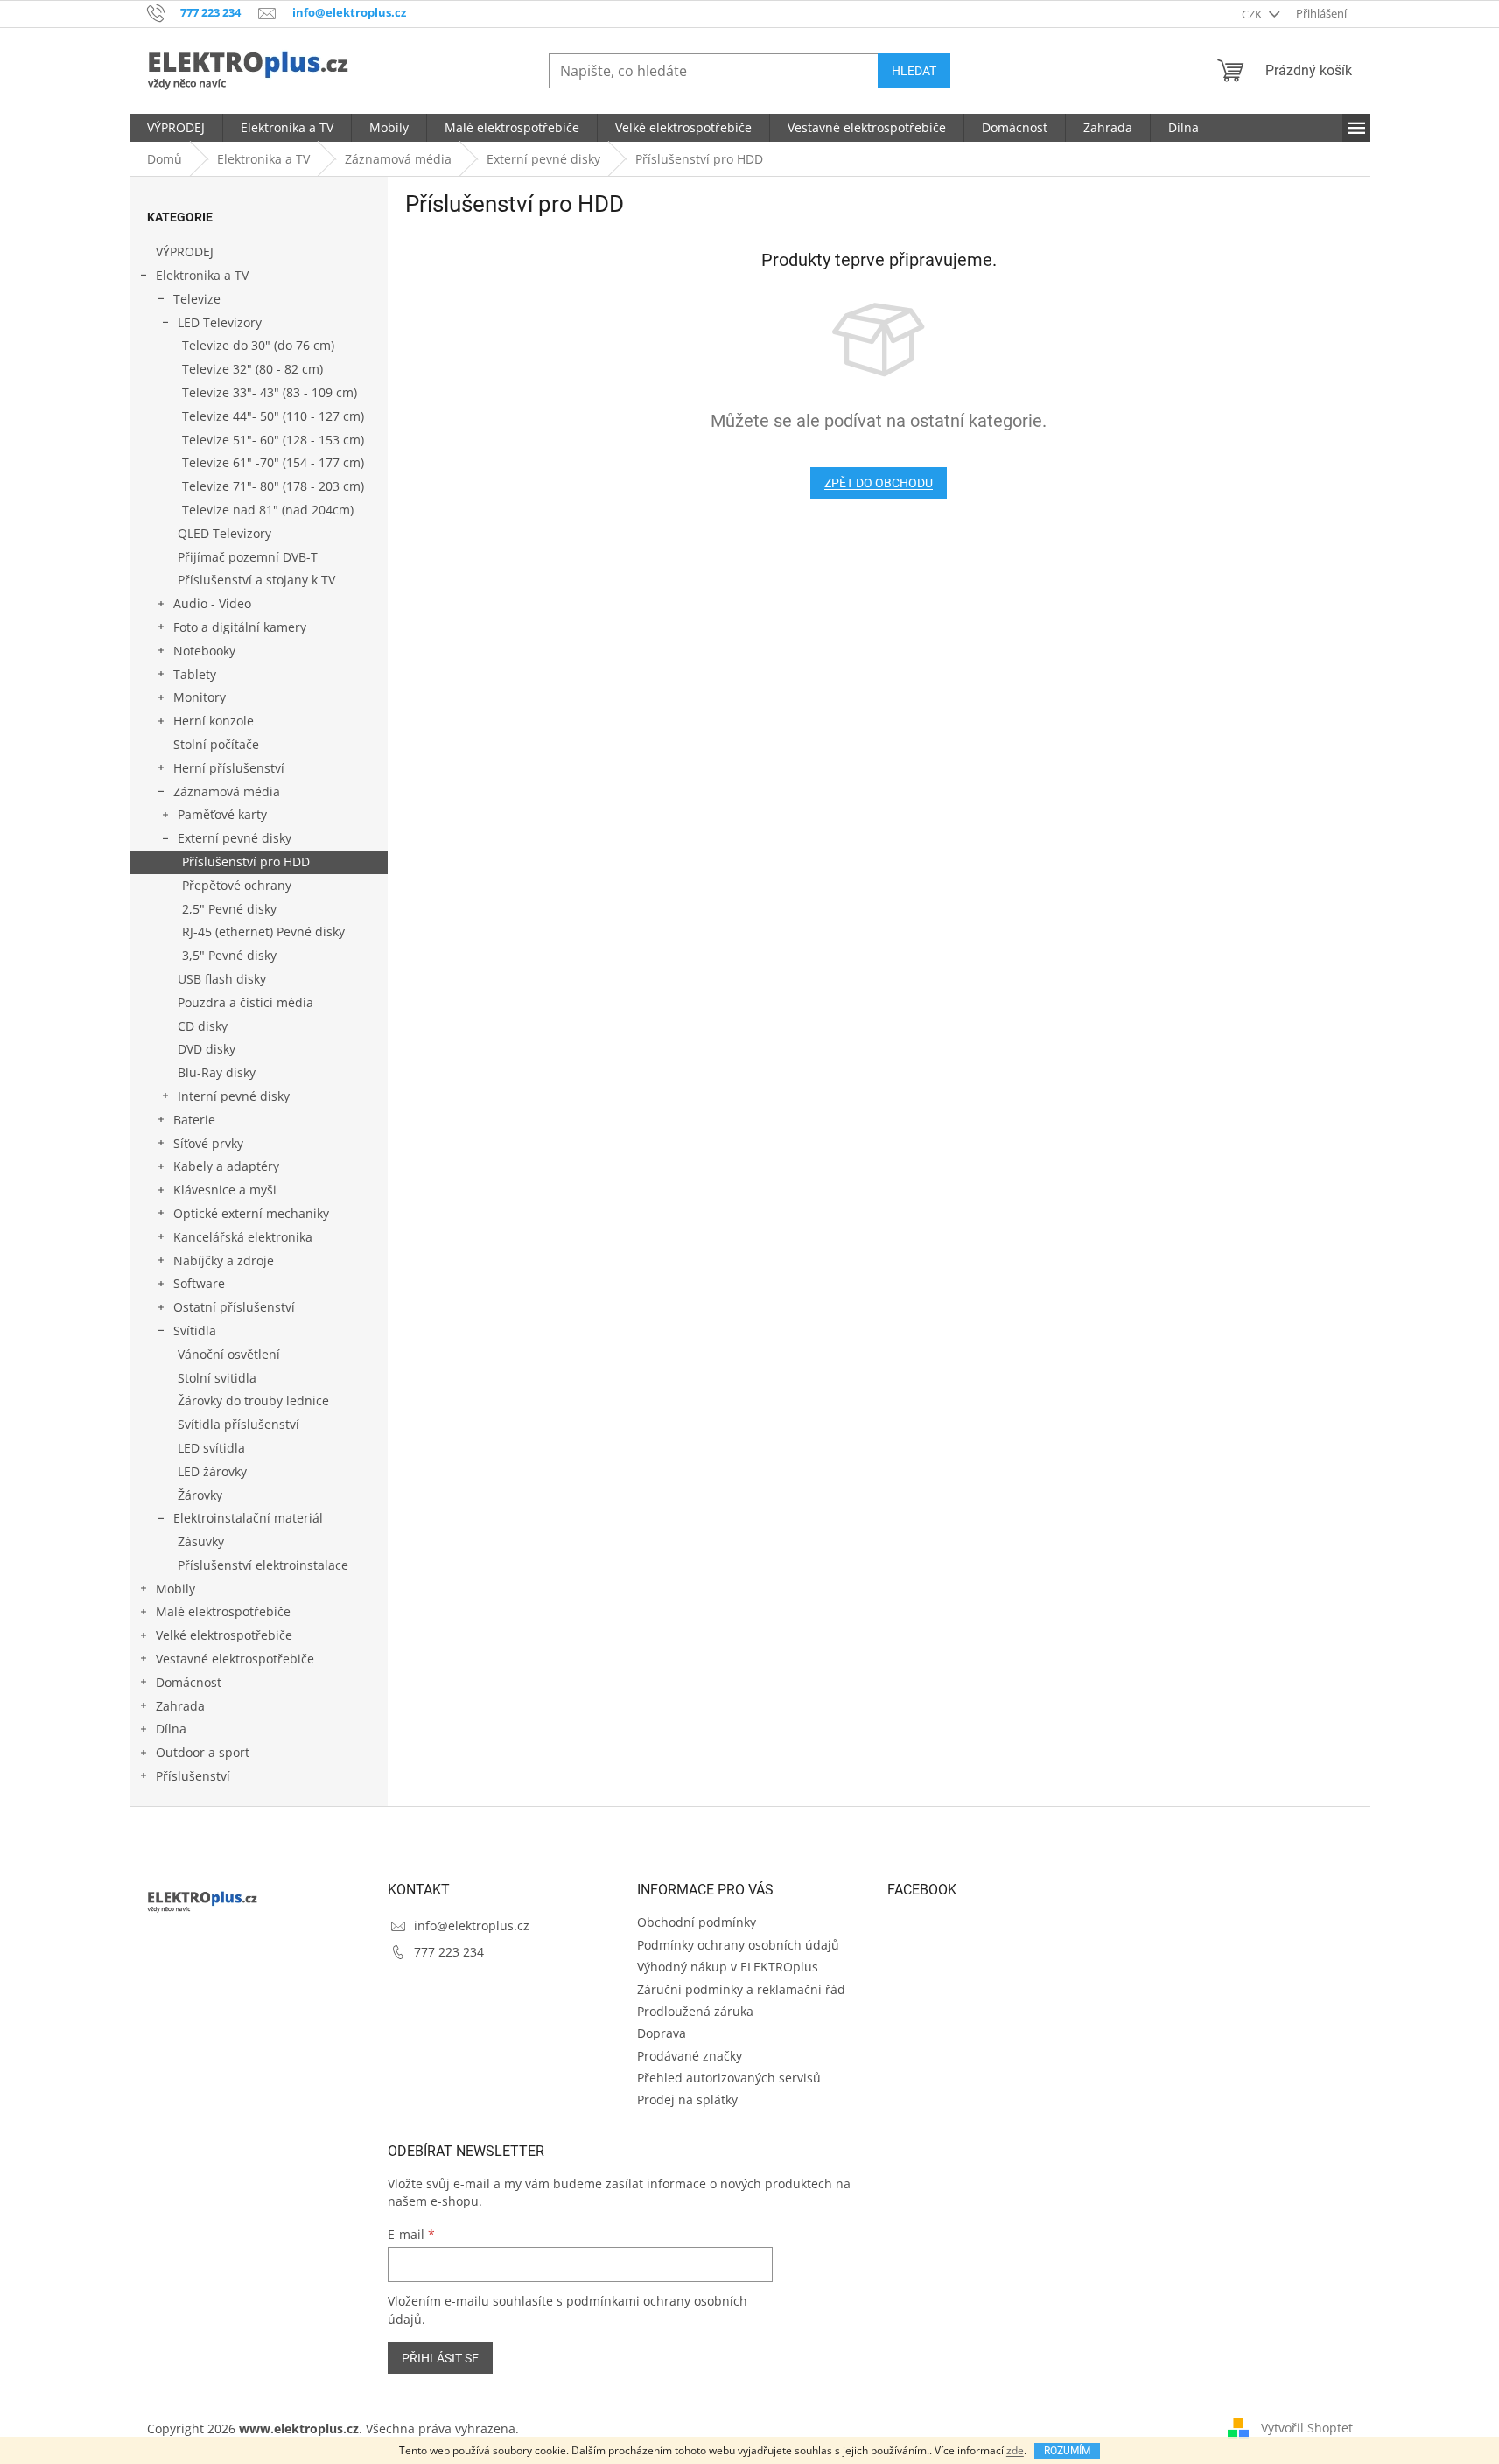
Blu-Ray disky (217, 1072)
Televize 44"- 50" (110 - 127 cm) (273, 416)
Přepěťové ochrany (237, 885)
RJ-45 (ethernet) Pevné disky (263, 931)
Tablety (195, 674)
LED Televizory (220, 322)
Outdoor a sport (203, 1752)
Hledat (914, 71)
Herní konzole (214, 721)
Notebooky (204, 651)
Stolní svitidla (217, 1378)
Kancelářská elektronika (243, 1237)
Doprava (662, 2033)
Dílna (171, 1729)
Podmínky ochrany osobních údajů (738, 1945)
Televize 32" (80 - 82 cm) (252, 369)
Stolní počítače (216, 744)
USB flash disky (222, 979)
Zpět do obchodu (879, 483)
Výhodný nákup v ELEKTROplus (728, 1967)
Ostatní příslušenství (234, 1307)
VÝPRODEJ (185, 252)
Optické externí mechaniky (251, 1213)
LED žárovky (212, 1471)
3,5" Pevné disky (229, 955)
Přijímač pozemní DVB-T (248, 557)
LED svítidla (211, 1448)
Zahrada (180, 1706)
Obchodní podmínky (697, 1922)
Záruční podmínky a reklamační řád (741, 1989)
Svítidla (195, 1330)
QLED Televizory (224, 533)
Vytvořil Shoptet (1307, 2427)
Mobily (175, 1589)
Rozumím (1067, 2451)
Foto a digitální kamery (240, 627)
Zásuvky (201, 1541)
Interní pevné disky (234, 1096)
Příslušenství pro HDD (246, 861)
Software (199, 1283)
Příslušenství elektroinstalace (263, 1565)
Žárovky (200, 1495)
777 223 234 (449, 1952)
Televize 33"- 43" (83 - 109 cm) (270, 392)
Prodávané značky (690, 2056)
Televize (197, 299)
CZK (1253, 14)
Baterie (194, 1120)
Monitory (200, 697)
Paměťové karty (222, 814)
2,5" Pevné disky (229, 909)
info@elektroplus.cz (472, 1925)
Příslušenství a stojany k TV (256, 580)
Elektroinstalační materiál (248, 1518)
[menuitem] (176, 128)
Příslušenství (193, 1776)
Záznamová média (227, 791)
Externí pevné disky (235, 838)
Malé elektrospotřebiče (223, 1611)
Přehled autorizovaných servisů (729, 2078)
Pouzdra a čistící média (245, 1002)
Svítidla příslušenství (238, 1424)
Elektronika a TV (202, 275)
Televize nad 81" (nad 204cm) (268, 510)
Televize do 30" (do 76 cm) (258, 345)
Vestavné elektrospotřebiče (235, 1659)
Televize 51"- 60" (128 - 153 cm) (273, 440)
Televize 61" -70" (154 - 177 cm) (273, 462)
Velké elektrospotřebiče (224, 1635)
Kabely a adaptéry (226, 1166)
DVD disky (207, 1049)
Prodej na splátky (687, 2100)
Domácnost (189, 1682)
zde (1015, 2450)
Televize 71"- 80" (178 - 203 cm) (273, 486)
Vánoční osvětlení (229, 1354)
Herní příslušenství (229, 768)
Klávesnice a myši (225, 1190)
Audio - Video (212, 603)
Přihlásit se (440, 2358)
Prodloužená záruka (695, 2011)
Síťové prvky (208, 1143)
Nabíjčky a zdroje (224, 1260)
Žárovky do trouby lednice (253, 1400)
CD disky (203, 1026)
